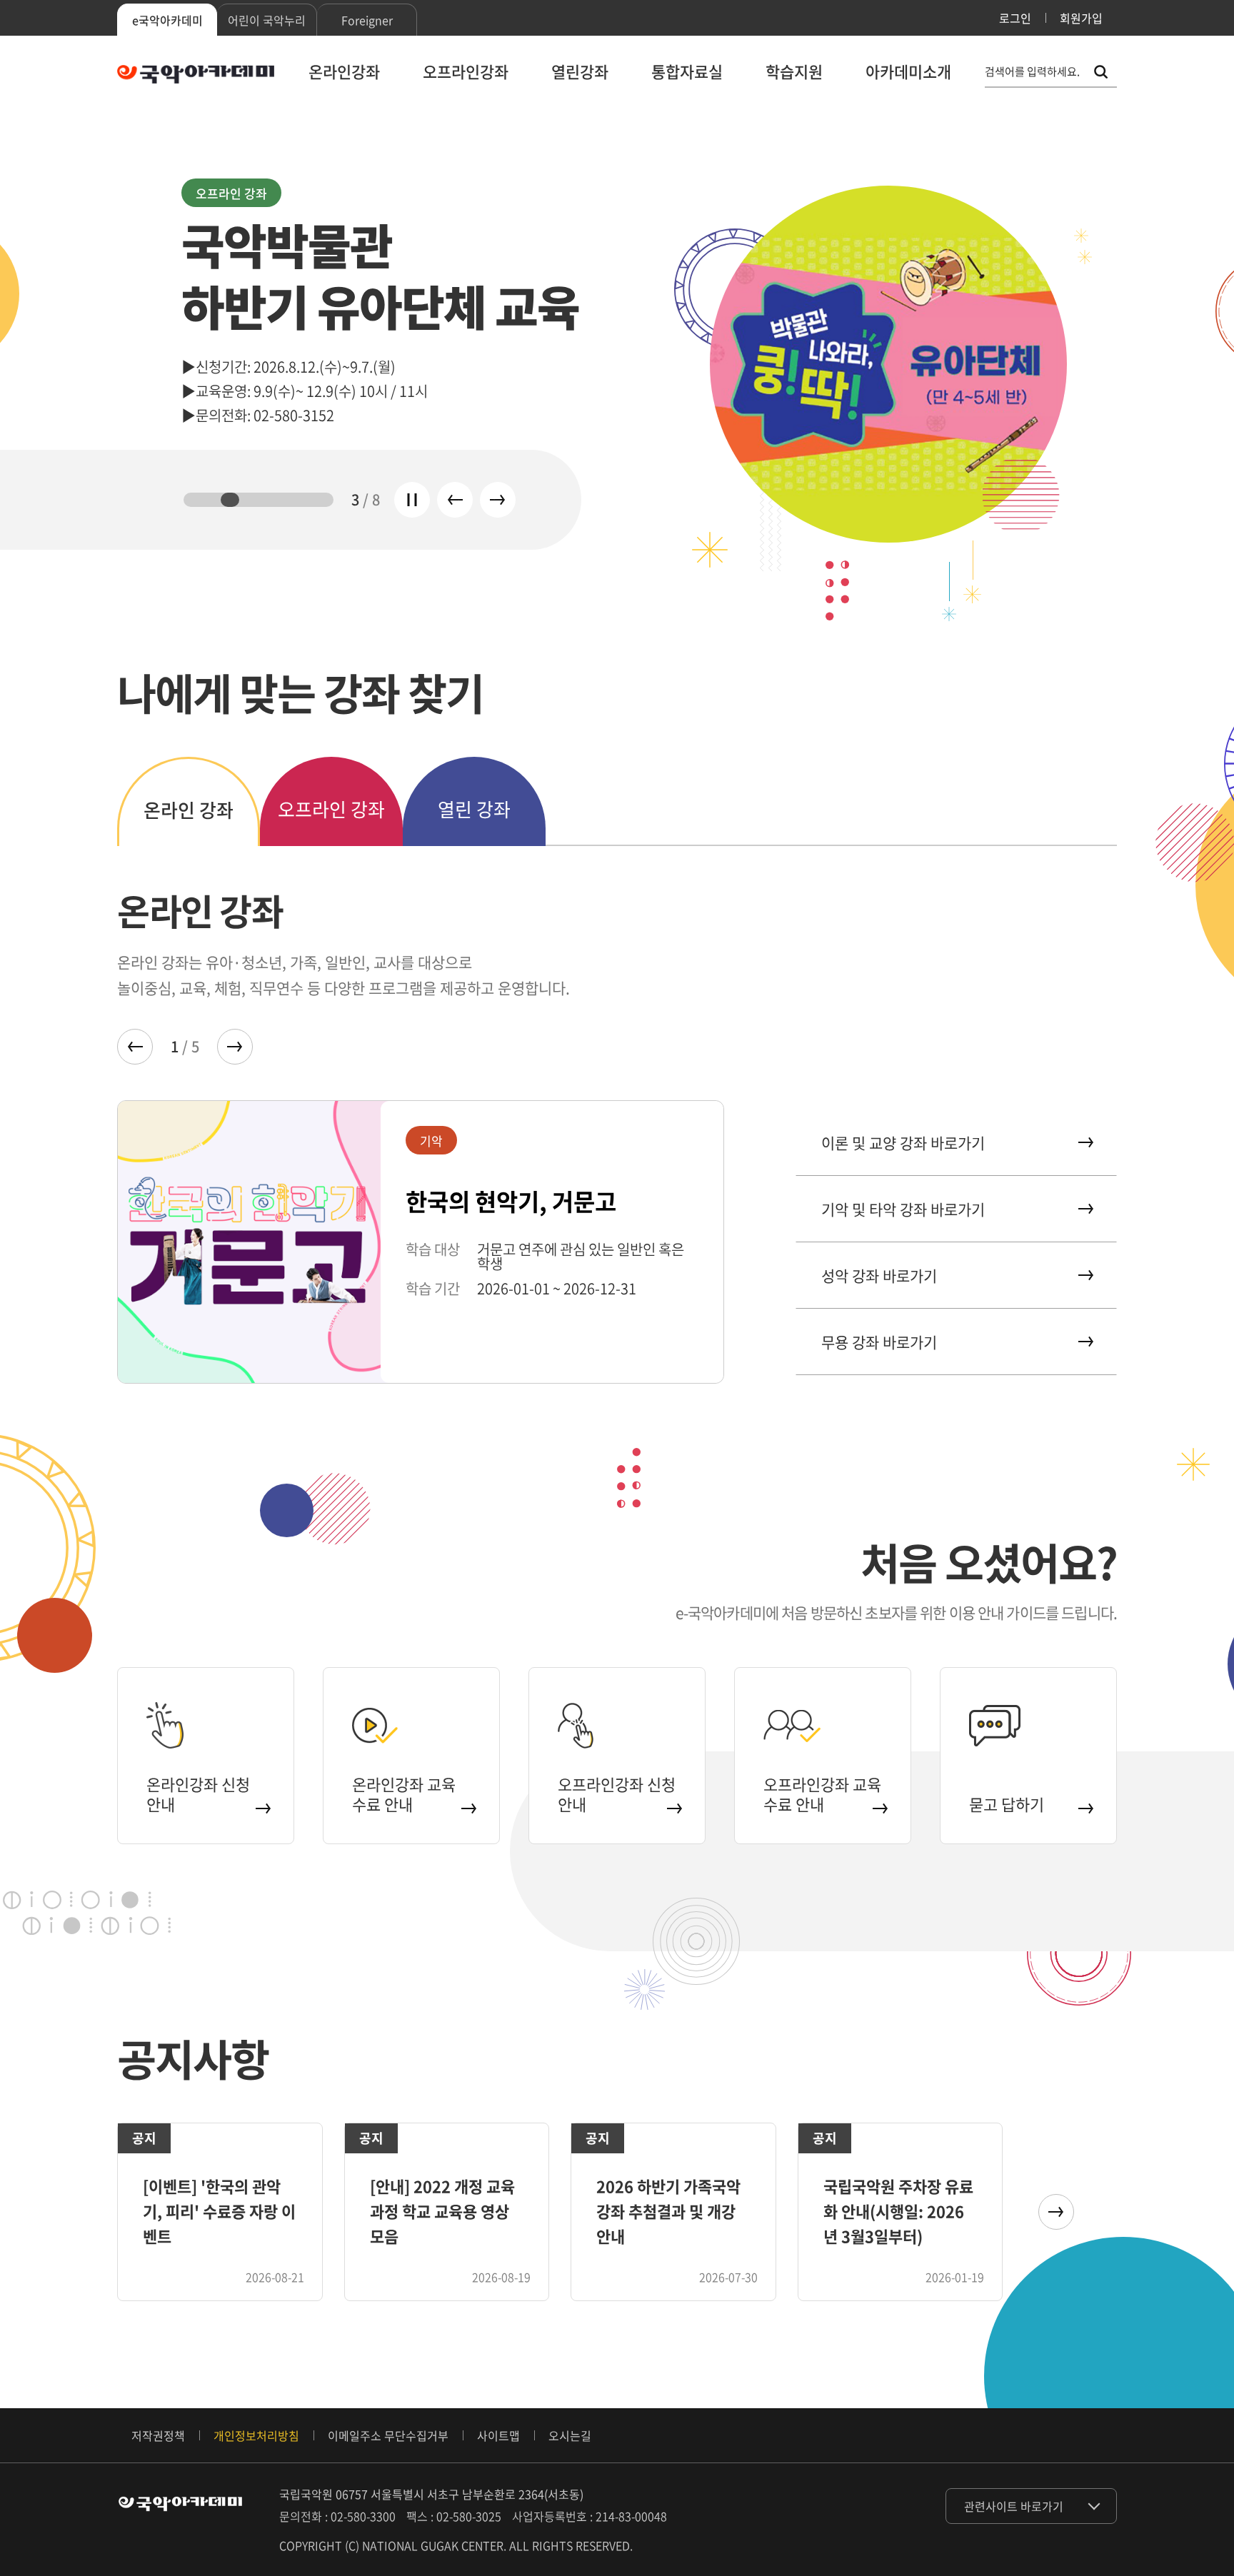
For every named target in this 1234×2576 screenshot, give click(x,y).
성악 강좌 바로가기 (879, 1276)
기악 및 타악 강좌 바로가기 (903, 1209)
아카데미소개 (908, 71)
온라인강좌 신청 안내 (198, 1794)
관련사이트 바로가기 (1014, 2506)
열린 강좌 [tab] (474, 809)
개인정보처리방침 (256, 2435)
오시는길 (570, 2435)
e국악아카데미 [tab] (167, 20)
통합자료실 (687, 71)
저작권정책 (158, 2435)
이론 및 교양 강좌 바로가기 (903, 1143)
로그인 (1015, 18)
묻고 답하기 (1007, 1804)
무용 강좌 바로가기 (879, 1342)
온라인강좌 (344, 71)
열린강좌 (580, 71)
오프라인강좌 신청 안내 (617, 1794)
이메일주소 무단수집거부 (388, 2435)
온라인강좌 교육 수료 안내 (404, 1794)
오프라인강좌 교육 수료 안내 (822, 1794)
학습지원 (794, 71)
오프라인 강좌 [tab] (331, 809)
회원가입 (1081, 18)
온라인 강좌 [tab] (189, 810)
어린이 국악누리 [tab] (267, 20)
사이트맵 (498, 2435)
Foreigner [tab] (367, 20)
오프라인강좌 (466, 71)
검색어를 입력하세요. (1032, 72)
